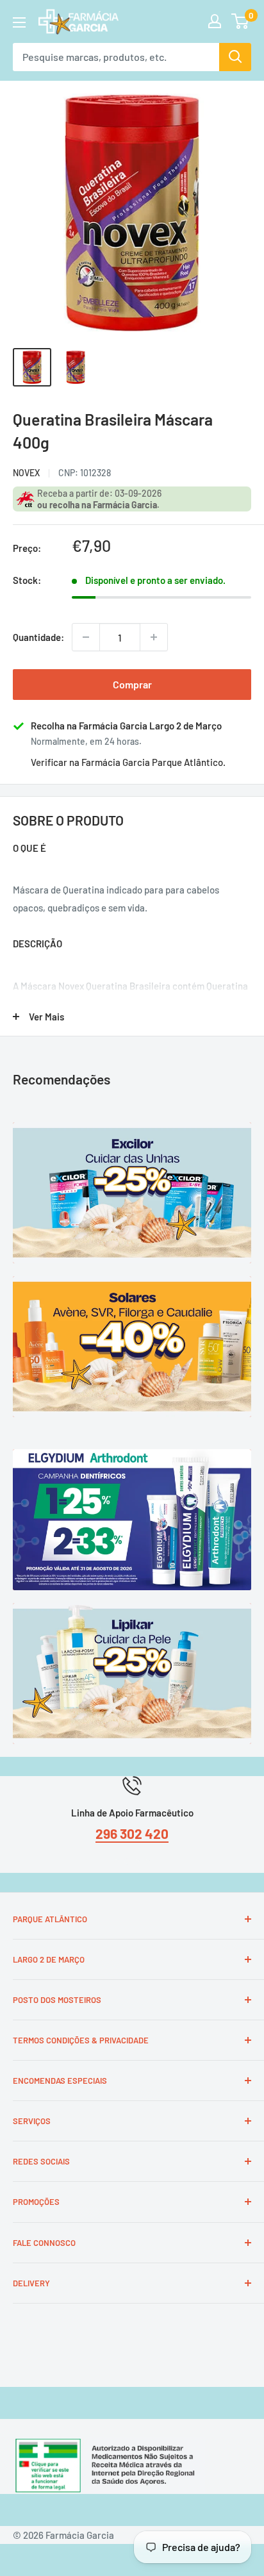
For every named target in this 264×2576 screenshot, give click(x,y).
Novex (26, 473)
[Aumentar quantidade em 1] (154, 637)
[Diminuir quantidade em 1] (86, 637)
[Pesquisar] (235, 57)
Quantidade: (38, 637)
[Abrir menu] (19, 22)
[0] (241, 21)
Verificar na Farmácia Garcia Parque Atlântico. (128, 762)
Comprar (132, 684)
